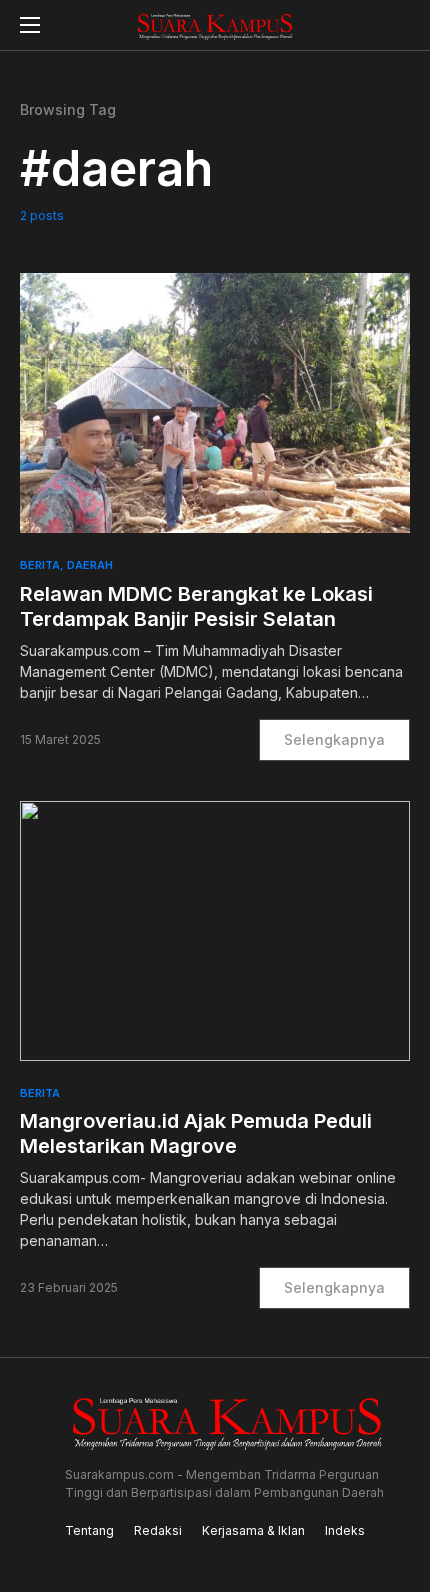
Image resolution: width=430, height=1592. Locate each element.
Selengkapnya (334, 739)
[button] (30, 25)
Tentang (89, 1530)
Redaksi (158, 1530)
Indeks (345, 1530)
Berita (40, 565)
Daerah (90, 565)
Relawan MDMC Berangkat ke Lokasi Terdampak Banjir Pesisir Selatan (196, 606)
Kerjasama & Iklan (253, 1530)
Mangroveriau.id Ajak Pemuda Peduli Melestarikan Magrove (196, 1133)
